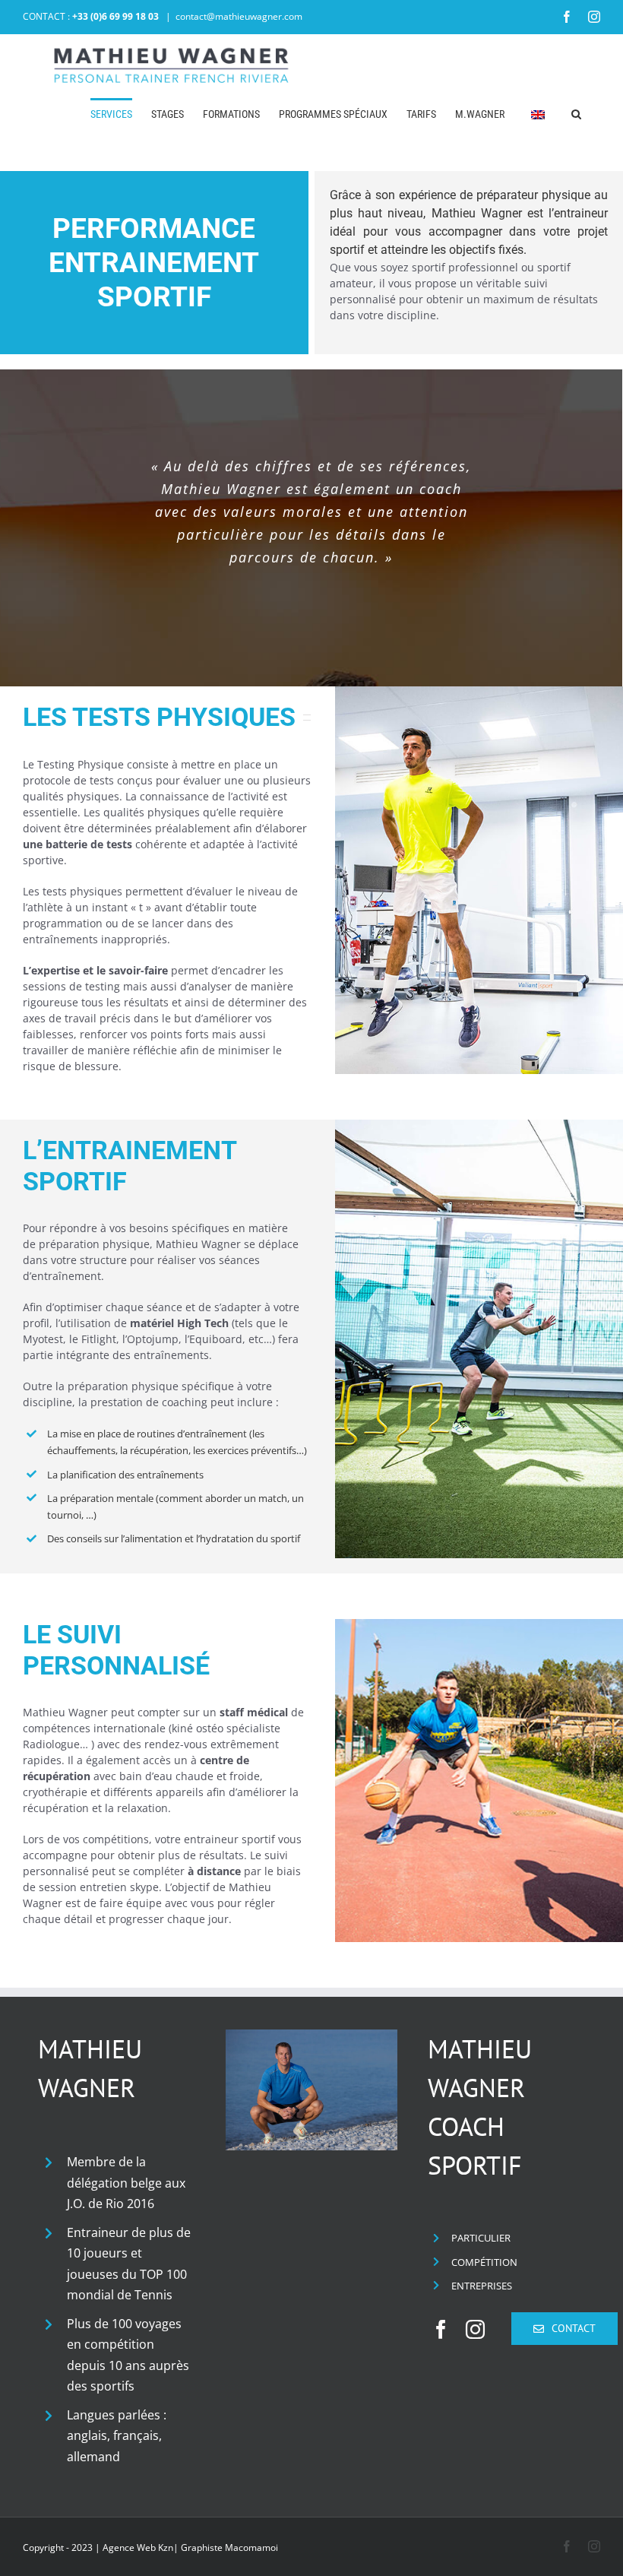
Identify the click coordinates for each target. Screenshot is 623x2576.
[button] (576, 113)
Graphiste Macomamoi (229, 2547)
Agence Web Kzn (138, 2547)
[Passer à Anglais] (538, 113)
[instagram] (475, 2329)
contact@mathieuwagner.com (239, 16)
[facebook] (441, 2329)
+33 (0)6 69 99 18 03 (115, 16)
